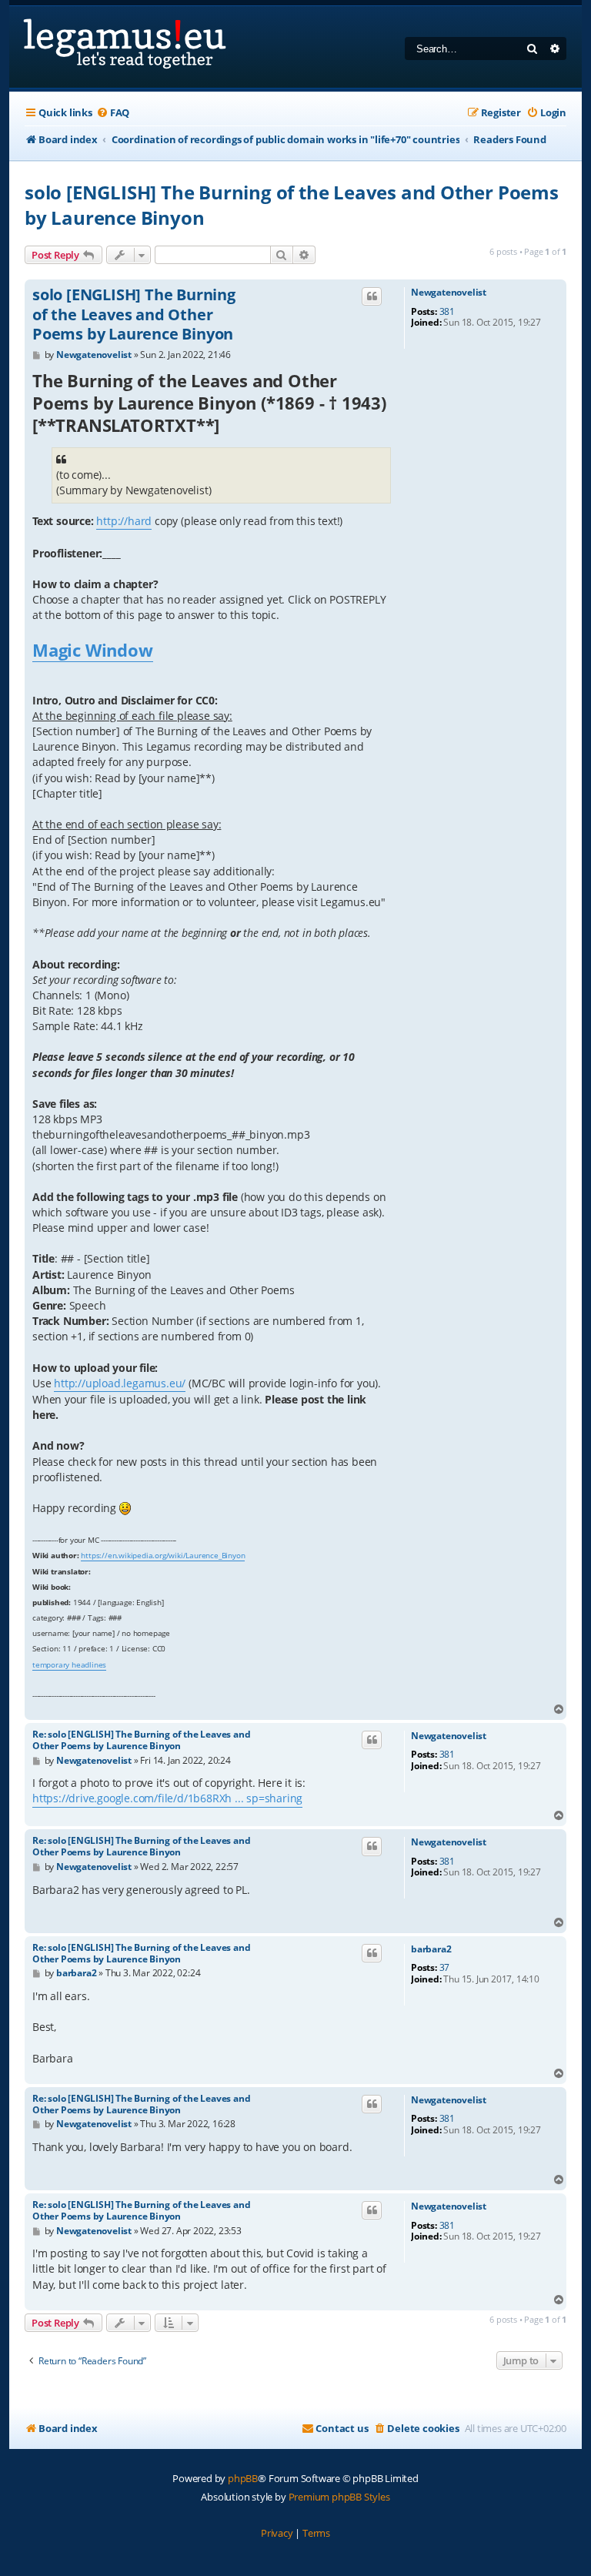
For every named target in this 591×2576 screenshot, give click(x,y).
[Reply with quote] (372, 296)
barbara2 (431, 1949)
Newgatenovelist (449, 293)
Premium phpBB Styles (339, 2497)
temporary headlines (69, 1664)
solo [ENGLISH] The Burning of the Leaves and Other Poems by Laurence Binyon (292, 205)
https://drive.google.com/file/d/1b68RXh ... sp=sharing (167, 1798)
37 (445, 1968)
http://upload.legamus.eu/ (120, 1383)
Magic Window (93, 650)
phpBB (243, 2478)
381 (447, 312)
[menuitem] (113, 113)
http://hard (124, 521)
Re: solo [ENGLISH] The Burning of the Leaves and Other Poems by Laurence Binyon (141, 1740)
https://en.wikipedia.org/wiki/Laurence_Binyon (163, 1555)
